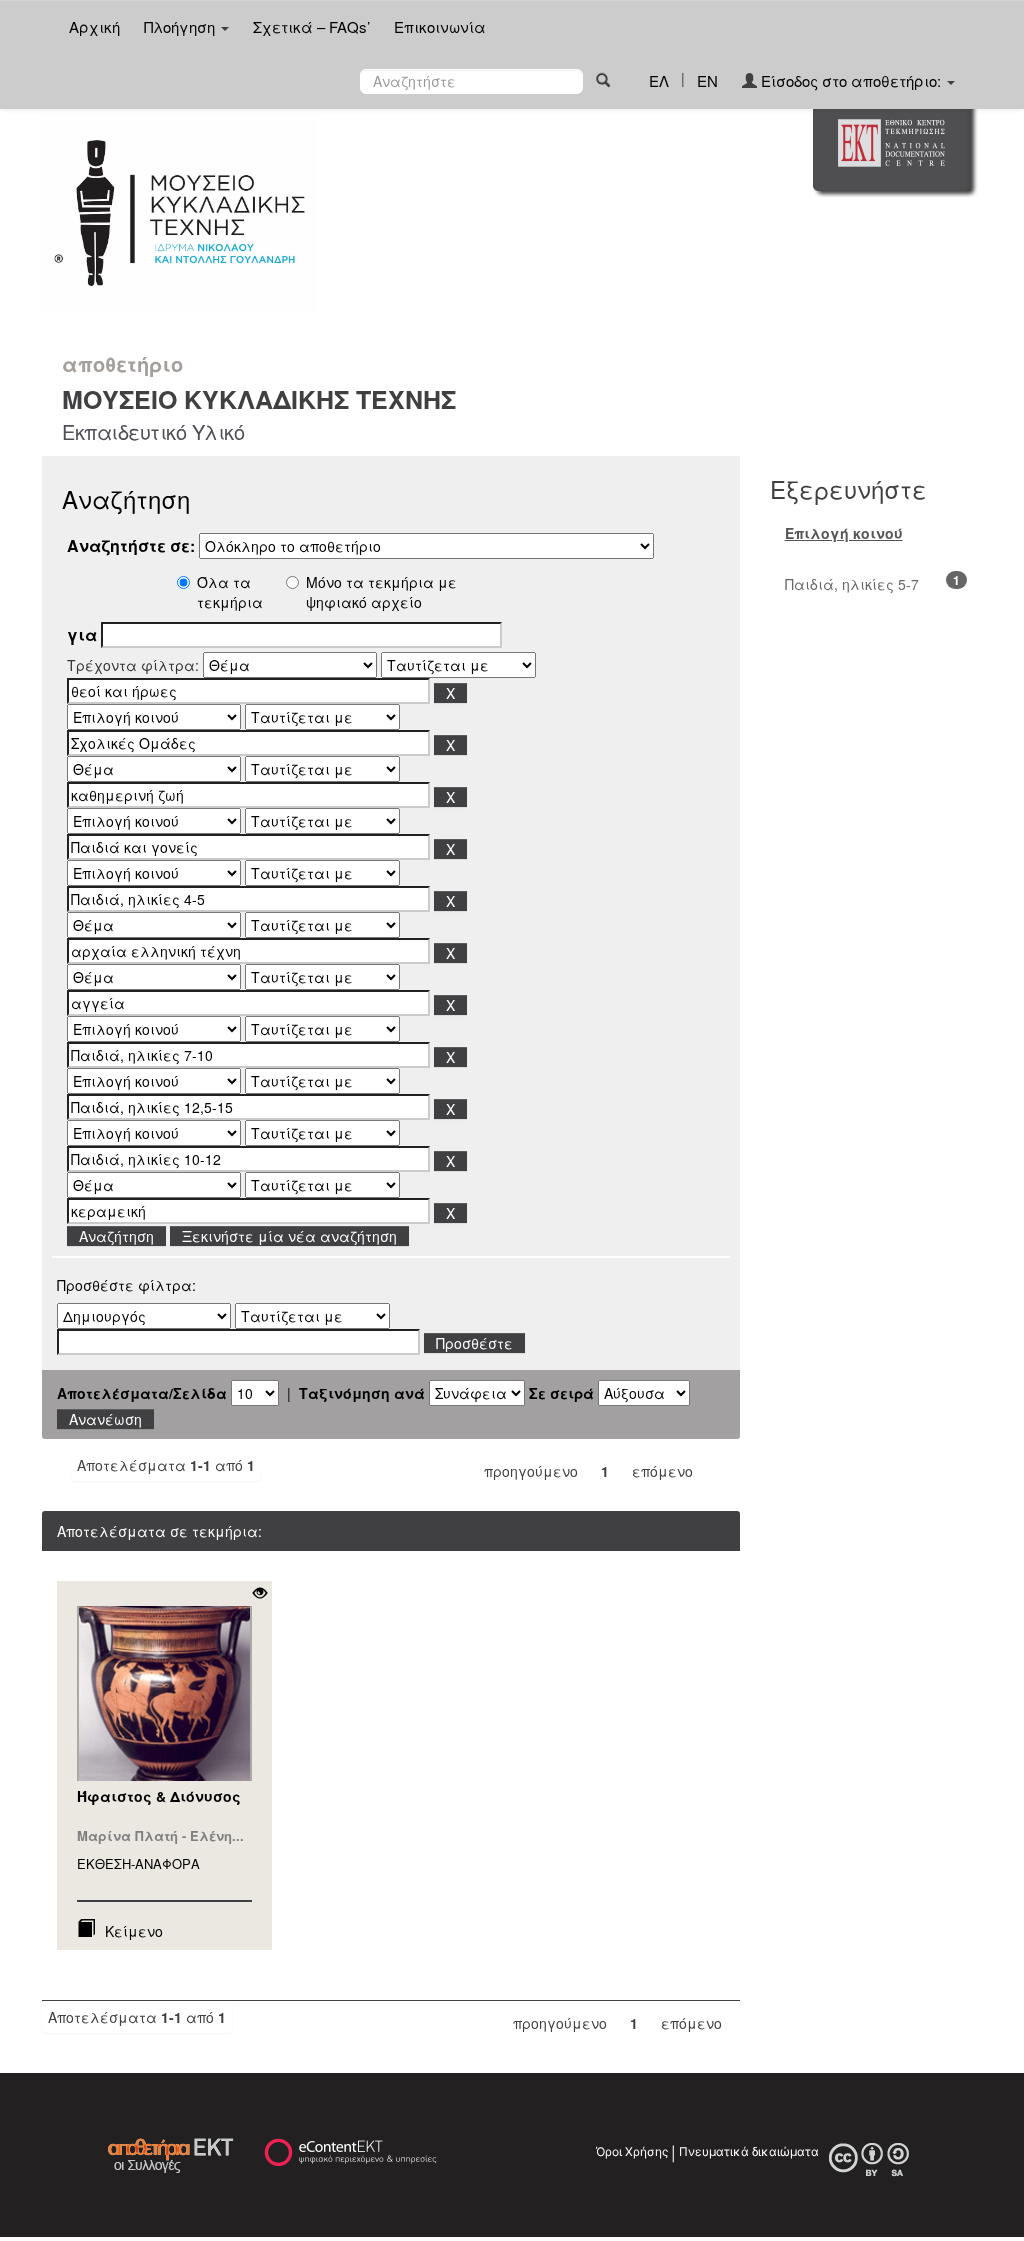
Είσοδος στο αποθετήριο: (851, 80)
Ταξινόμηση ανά (362, 1393)
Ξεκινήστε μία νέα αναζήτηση (289, 1236)
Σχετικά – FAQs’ (311, 26)
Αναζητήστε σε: (131, 546)
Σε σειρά (561, 1393)
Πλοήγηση (181, 26)
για (82, 635)
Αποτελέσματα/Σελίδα (142, 1393)
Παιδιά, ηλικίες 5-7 (852, 584)
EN (707, 80)
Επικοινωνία (440, 26)
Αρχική (94, 26)
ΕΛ (659, 80)
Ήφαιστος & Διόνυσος (159, 1796)
